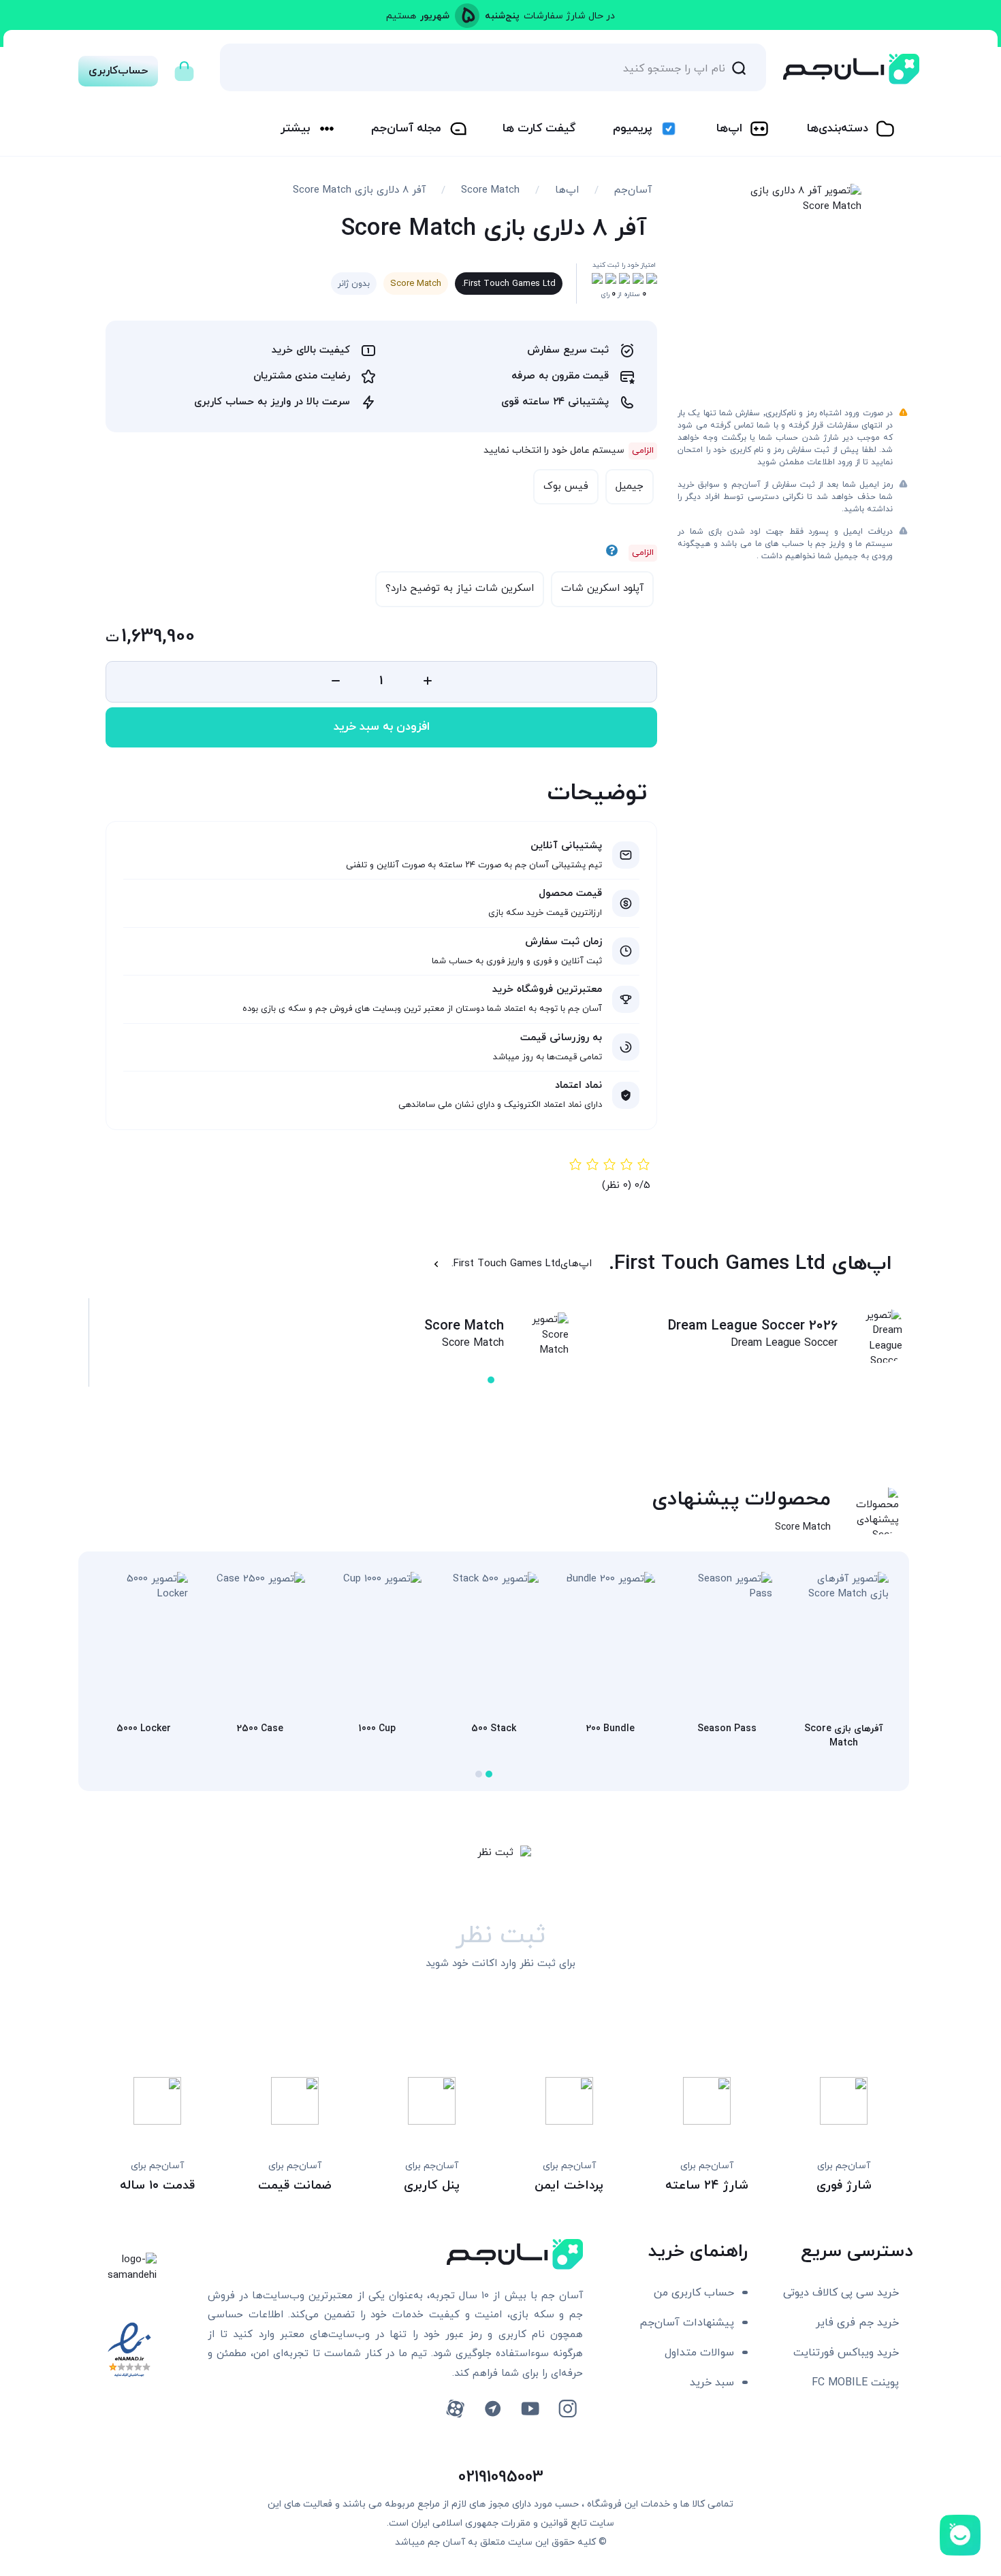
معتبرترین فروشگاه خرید (547, 989)
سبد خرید (712, 2383)
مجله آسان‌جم (406, 129)
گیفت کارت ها (539, 129)
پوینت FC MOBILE (855, 2383)
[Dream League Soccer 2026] (875, 1347)
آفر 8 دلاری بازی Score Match (359, 190)
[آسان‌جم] (851, 69)
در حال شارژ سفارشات (569, 16)
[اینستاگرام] (568, 2409)
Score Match (490, 190)
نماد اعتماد (578, 1085)
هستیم (401, 16)
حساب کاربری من (694, 2293)
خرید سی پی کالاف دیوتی (841, 2293)
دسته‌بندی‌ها (838, 129)
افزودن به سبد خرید (382, 727)
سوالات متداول (699, 2353)
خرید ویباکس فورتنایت (846, 2353)
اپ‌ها (729, 129)
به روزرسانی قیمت (561, 1038)
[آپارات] (455, 2409)
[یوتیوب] (530, 2409)
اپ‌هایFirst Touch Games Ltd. (522, 1264)
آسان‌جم (633, 190)
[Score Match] (541, 1336)
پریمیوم (632, 129)
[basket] (184, 67)
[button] (491, 1380)
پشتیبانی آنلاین (566, 846)
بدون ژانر (354, 284)
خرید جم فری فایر (857, 2323)
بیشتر (295, 129)
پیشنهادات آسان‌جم (687, 2323)
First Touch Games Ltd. (509, 284)
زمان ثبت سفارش (563, 942)
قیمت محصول (570, 893)
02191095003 (501, 2477)
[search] (739, 67)
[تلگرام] (493, 2409)
